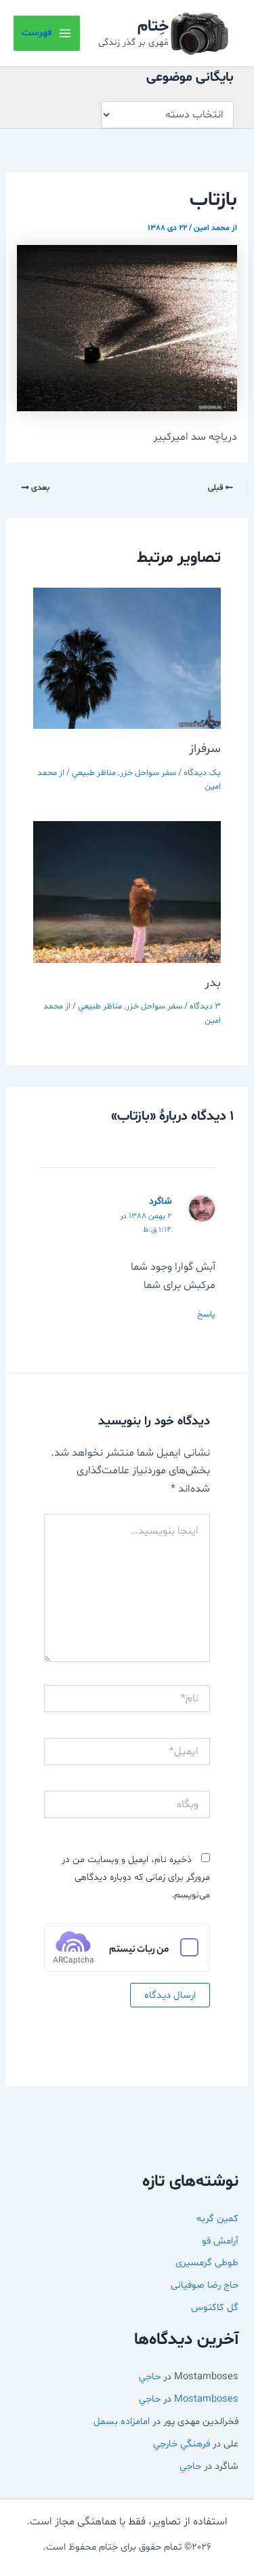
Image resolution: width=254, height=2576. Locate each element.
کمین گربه (217, 2218)
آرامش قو (220, 2241)
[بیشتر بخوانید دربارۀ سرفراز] (127, 658)
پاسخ (206, 1314)
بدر (213, 983)
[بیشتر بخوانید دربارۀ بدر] (127, 892)
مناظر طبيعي (94, 773)
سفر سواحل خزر (148, 773)
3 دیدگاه (205, 1006)
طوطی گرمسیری (207, 2262)
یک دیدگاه (202, 773)
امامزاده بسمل (122, 2421)
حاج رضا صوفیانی (205, 2285)
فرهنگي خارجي (182, 2444)
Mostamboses (206, 2399)
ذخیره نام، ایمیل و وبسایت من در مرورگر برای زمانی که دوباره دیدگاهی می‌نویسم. (136, 1878)
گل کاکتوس (215, 2307)
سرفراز (205, 749)
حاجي (150, 2376)
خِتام (153, 26)
